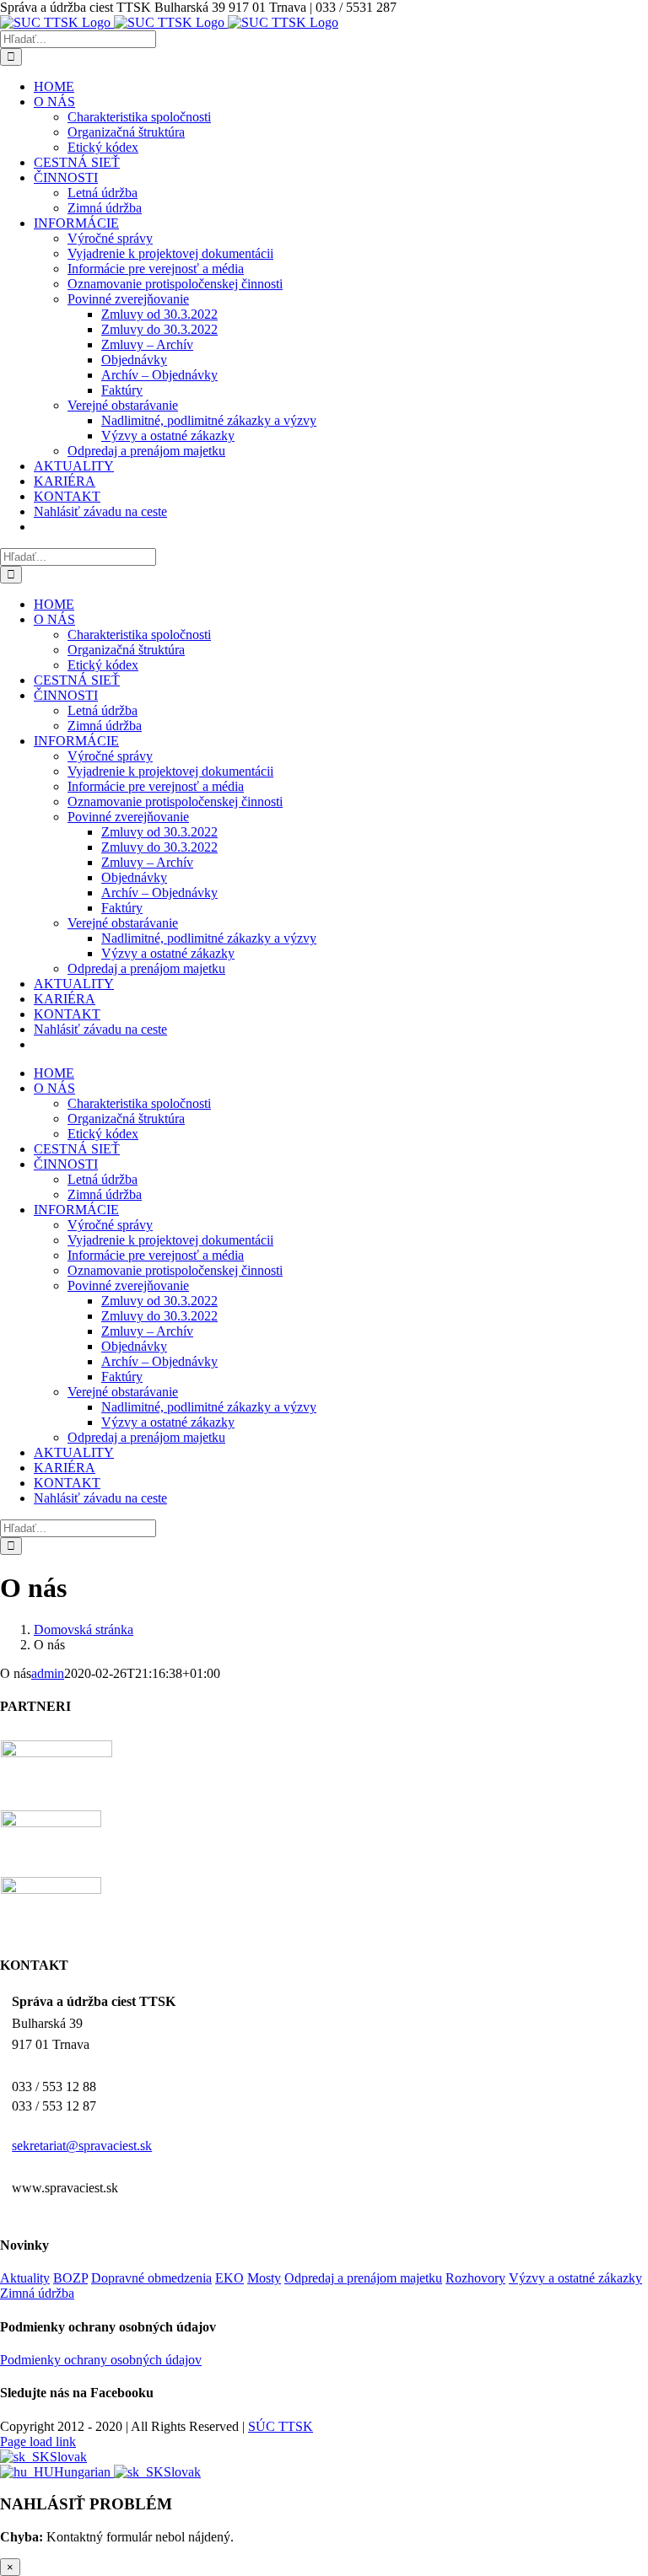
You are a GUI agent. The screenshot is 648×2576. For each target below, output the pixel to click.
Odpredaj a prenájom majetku (363, 2278)
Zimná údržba (37, 2293)
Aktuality (25, 2278)
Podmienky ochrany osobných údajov (101, 2360)
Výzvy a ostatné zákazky (575, 2278)
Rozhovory (475, 2278)
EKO (229, 2278)
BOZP (70, 2278)
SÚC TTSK (281, 2426)
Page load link (38, 2442)
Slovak (68, 2457)
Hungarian (84, 2472)
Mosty (264, 2278)
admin (48, 1673)
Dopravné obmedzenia (151, 2278)
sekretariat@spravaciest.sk (82, 2146)
